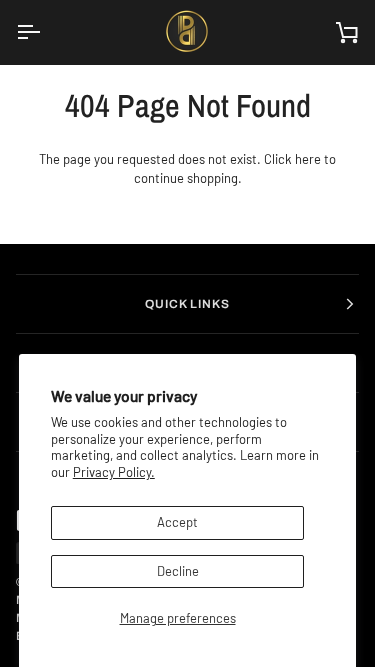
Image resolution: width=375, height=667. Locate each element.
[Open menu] (46, 32)
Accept (177, 522)
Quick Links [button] (188, 304)
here (308, 159)
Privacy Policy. (114, 472)
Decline (178, 571)
